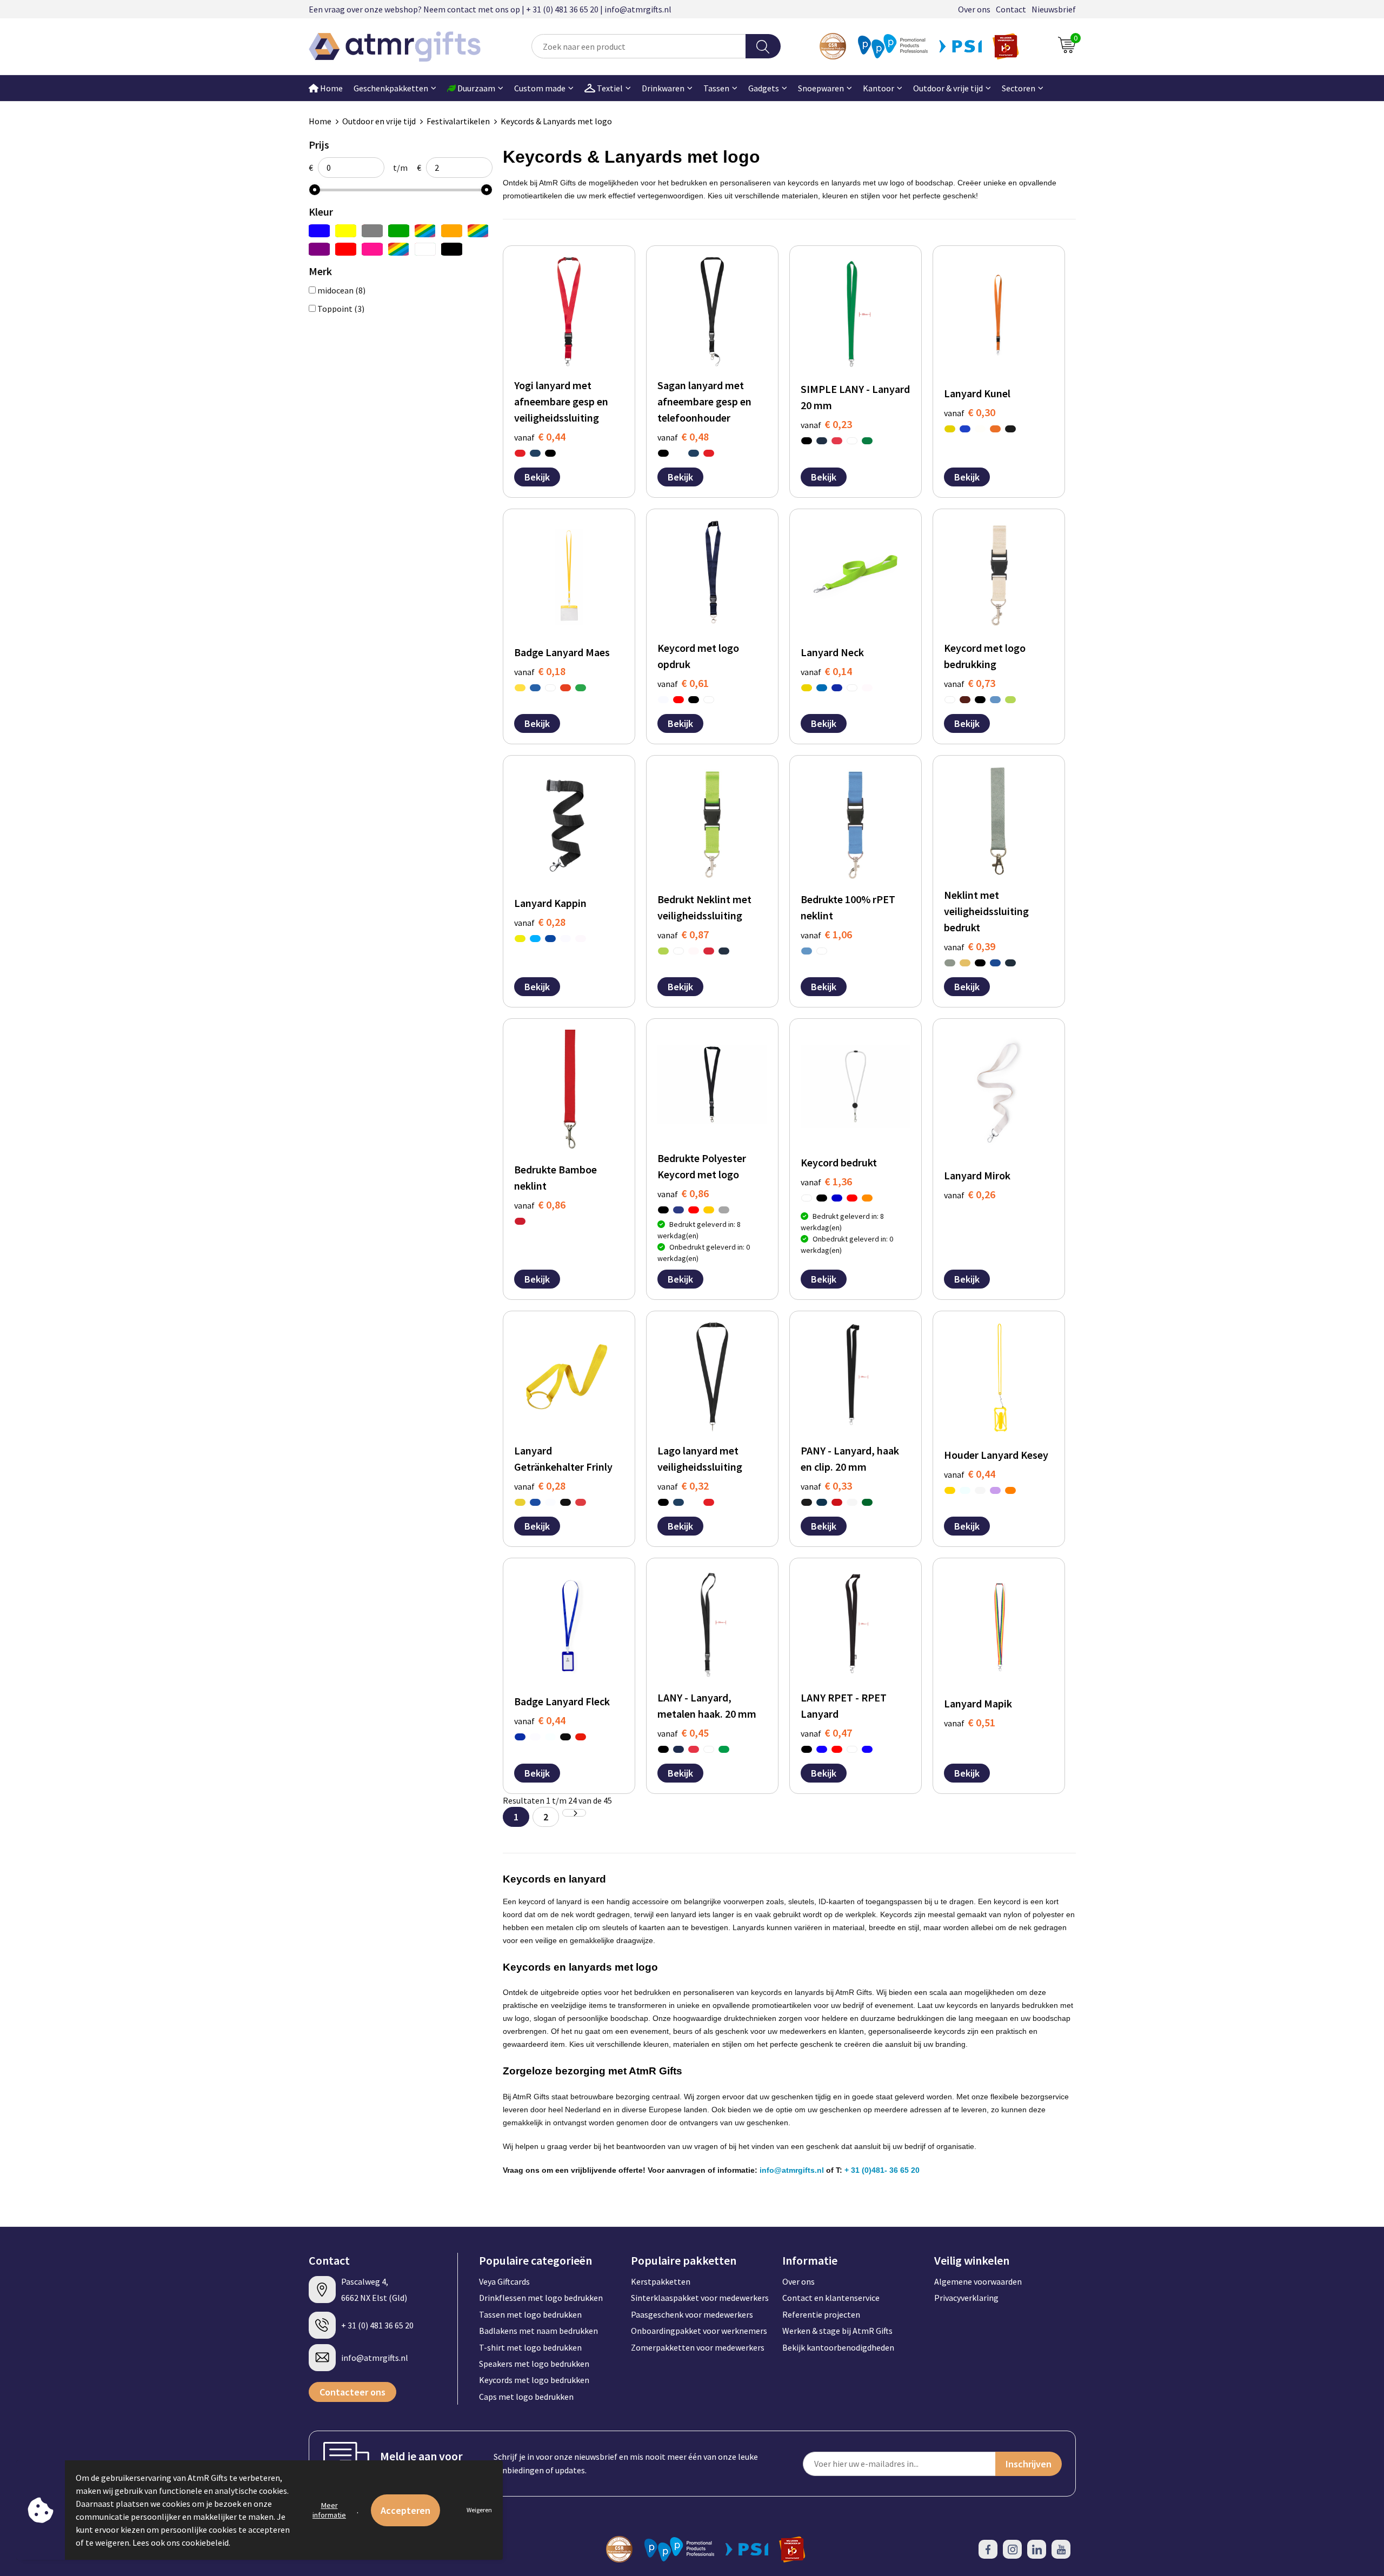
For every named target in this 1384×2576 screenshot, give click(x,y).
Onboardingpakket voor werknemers (699, 2331)
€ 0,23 (826, 424)
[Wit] (425, 249)
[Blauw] (319, 231)
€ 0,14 (826, 671)
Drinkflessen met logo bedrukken (541, 2298)
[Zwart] (452, 249)
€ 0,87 (683, 934)
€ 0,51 (970, 1722)
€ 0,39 (970, 946)
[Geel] (346, 231)
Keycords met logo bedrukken (534, 2380)
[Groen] (399, 231)
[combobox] (638, 46)
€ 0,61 (683, 683)
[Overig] (478, 231)
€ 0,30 (970, 412)
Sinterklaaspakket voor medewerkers (700, 2298)
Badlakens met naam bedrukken (538, 2331)
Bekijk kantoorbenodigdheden (838, 2347)
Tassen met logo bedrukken (530, 2314)
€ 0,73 (970, 683)
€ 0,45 (683, 1733)
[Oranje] (452, 231)
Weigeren (479, 2510)
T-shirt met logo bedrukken (530, 2347)
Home (331, 88)
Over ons (974, 9)
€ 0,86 (540, 1204)
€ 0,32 (683, 1486)
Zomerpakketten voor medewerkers (698, 2347)
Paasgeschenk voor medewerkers (692, 2314)
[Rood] (346, 249)
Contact (1011, 9)
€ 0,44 (540, 436)
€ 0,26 (970, 1194)
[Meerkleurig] (425, 231)
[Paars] (319, 249)
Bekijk (537, 477)
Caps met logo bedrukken (526, 2397)
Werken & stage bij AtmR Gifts (837, 2331)
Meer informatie (329, 2510)
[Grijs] (372, 231)
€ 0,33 (826, 1486)
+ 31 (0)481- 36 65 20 (882, 2170)
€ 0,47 (826, 1733)
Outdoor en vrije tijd (379, 121)
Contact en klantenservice (831, 2298)
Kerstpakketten (661, 2281)
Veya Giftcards (504, 2281)
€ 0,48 (683, 436)
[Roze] (372, 249)
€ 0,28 (540, 922)
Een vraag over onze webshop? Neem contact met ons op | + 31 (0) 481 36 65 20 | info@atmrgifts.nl (490, 9)
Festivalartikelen (458, 121)
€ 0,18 (540, 671)
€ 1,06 (826, 934)
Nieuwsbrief (1054, 9)
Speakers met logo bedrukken (534, 2364)
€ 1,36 (826, 1181)
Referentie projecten (821, 2314)
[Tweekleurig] (399, 249)
